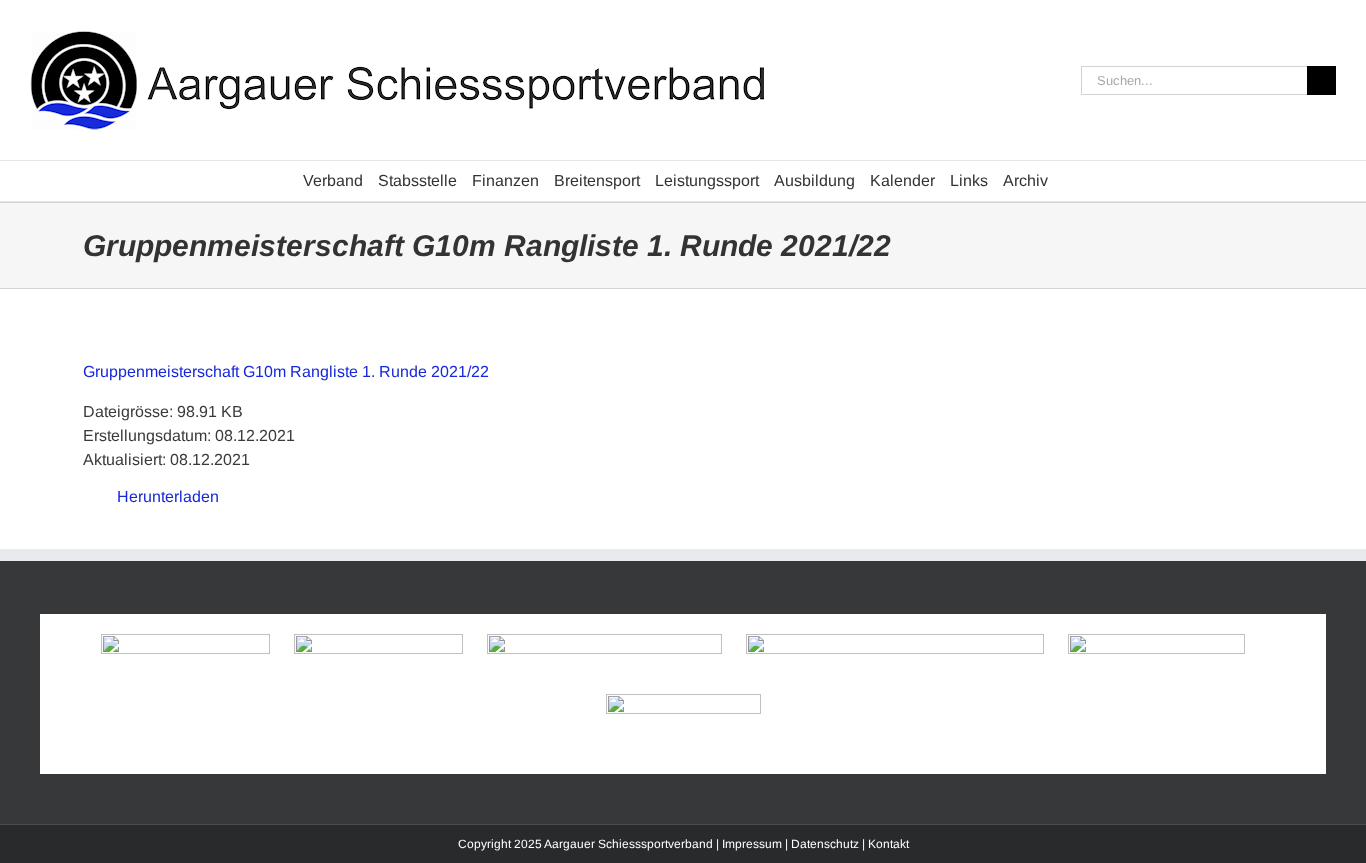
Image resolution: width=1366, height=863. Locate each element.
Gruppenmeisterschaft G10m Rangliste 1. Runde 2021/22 (286, 371)
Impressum (752, 844)
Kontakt (888, 844)
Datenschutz (825, 844)
